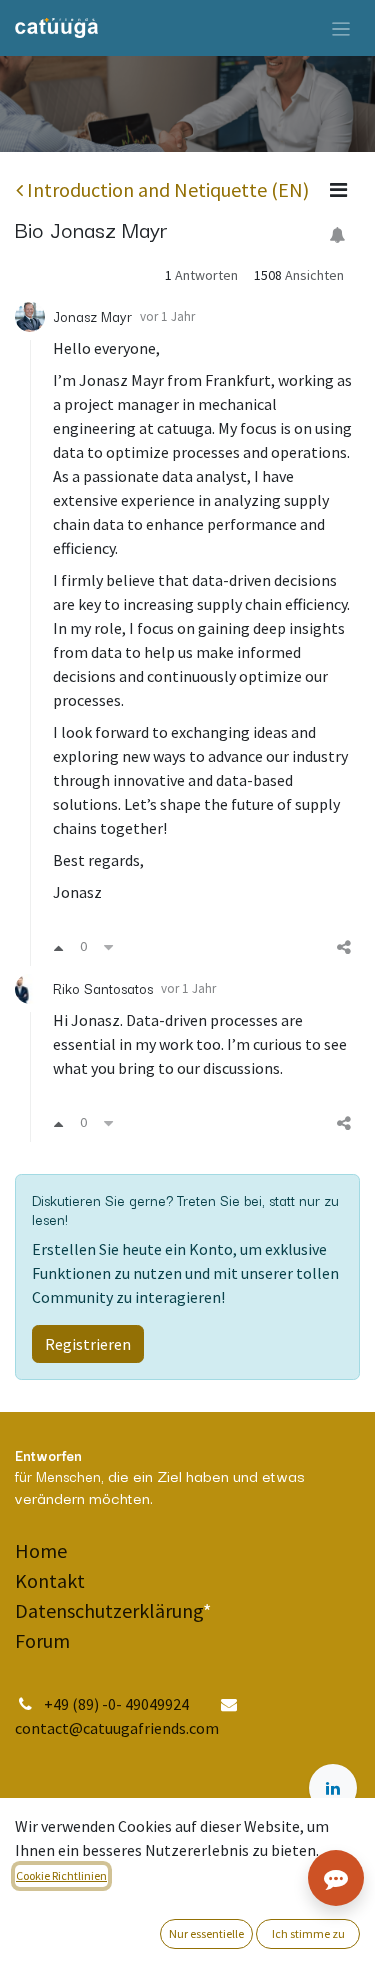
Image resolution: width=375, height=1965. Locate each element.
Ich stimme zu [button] (308, 1933)
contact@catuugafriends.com (117, 1728)
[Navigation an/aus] (341, 28)
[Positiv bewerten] (58, 947)
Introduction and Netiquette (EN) (168, 189)
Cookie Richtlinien (61, 1875)
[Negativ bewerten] (108, 947)
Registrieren (88, 1344)
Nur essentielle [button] (206, 1933)
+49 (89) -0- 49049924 (118, 1704)
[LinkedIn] (333, 1788)
